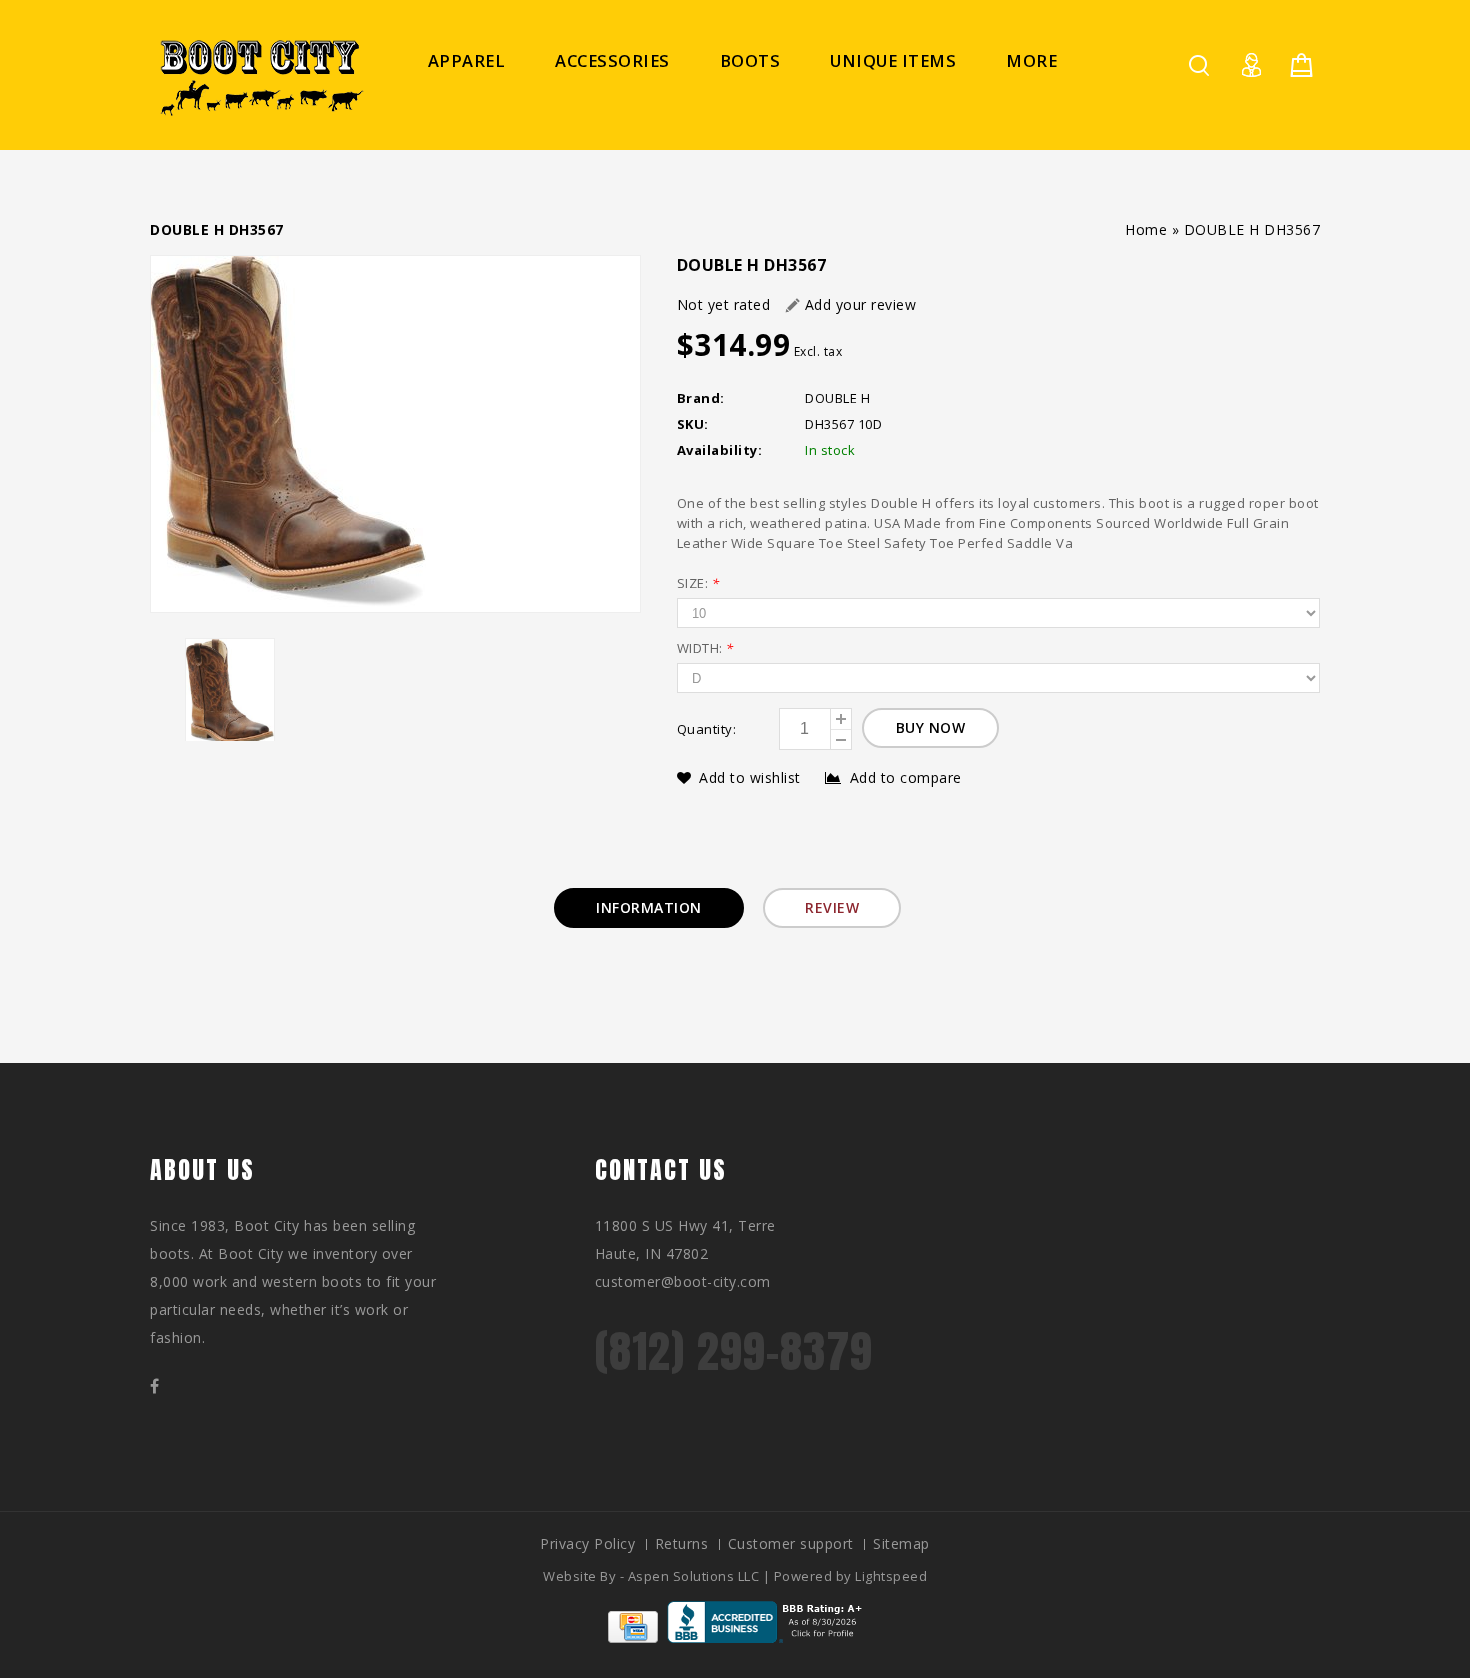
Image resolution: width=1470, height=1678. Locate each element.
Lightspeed (891, 1576)
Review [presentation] (832, 907)
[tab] (649, 908)
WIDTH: (705, 648)
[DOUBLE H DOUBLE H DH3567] (395, 434)
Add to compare (906, 777)
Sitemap (901, 1543)
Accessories (612, 60)
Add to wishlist (752, 777)
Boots (750, 60)
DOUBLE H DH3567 (1252, 229)
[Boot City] (260, 77)
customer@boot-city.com (683, 1281)
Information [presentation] (649, 907)
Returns (682, 1543)
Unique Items (893, 60)
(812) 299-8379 (734, 1351)
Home (1146, 229)
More (1031, 60)
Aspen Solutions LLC (695, 1576)
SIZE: (698, 583)
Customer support (791, 1543)
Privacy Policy (587, 1543)
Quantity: (707, 729)
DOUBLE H (837, 398)
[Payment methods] (633, 1637)
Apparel (467, 60)
